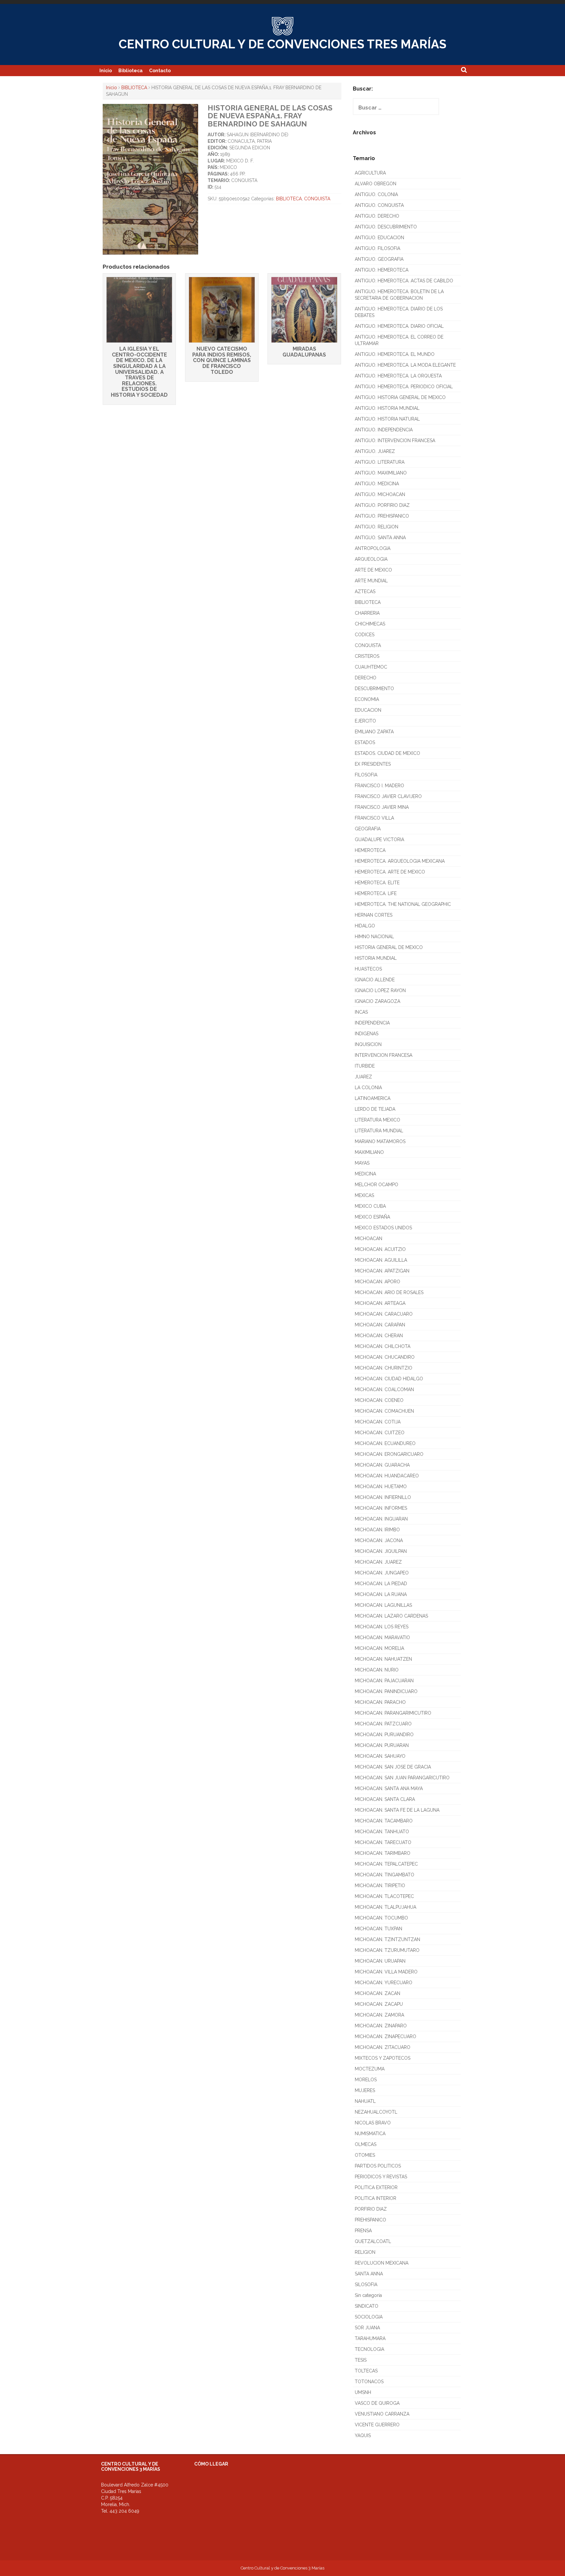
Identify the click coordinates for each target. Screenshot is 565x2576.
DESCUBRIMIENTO (374, 689)
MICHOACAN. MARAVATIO (382, 1637)
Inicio (106, 71)
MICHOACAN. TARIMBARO (383, 1853)
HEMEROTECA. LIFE (376, 893)
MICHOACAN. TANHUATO (382, 1832)
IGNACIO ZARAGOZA (377, 1001)
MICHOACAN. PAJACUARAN (384, 1681)
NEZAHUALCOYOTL (376, 2112)
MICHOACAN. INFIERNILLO (383, 1497)
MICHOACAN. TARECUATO (383, 1842)
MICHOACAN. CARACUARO (384, 1314)
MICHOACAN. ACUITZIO (380, 1249)
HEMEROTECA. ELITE (377, 883)
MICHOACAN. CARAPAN (380, 1325)
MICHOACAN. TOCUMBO (381, 1918)
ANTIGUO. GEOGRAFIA (379, 259)
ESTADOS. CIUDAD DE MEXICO (387, 753)
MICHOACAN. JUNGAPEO (382, 1573)
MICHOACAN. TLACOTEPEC (384, 1896)
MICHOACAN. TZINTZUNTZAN (387, 1939)
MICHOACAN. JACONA (379, 1540)
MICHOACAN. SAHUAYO (380, 1756)
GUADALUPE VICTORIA (379, 839)
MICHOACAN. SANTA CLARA (385, 1799)
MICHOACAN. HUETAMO (381, 1487)
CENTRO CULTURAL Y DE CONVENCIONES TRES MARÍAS (282, 44)
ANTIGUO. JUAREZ (375, 451)
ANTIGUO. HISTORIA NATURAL (387, 419)
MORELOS (366, 2080)
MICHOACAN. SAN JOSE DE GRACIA (393, 1767)
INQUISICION (368, 1044)
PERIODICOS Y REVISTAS (381, 2177)
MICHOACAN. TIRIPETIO (380, 1886)
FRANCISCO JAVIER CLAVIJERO (388, 796)
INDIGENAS (367, 1034)
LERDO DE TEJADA (375, 1109)
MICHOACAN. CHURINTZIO (384, 1368)
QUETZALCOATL (373, 2241)
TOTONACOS (369, 2382)
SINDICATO (367, 2306)
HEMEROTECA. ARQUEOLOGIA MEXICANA (400, 861)
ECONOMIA (367, 699)
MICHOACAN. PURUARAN (382, 1745)
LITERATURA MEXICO (377, 1120)
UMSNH (363, 2392)
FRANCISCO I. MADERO (379, 786)
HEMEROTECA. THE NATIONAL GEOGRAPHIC (403, 904)
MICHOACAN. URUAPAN (380, 1961)
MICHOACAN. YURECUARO (384, 1983)
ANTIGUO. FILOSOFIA (377, 248)
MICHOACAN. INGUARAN (381, 1519)
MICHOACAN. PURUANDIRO (384, 1735)
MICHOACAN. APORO (377, 1282)
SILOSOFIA (366, 2285)
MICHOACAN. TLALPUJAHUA (385, 1907)
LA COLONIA (368, 1088)
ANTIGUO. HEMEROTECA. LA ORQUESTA (398, 376)
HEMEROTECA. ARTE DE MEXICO (390, 872)
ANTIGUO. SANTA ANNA (380, 538)
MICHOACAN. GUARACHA (382, 1465)
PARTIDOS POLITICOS (378, 2166)
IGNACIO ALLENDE (375, 980)
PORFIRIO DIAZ (371, 2209)
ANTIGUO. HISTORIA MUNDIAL (387, 408)
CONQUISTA (317, 199)
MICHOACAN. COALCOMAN (384, 1389)
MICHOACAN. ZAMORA (379, 2015)
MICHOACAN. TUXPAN (378, 1929)
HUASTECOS (368, 969)
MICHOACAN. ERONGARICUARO (389, 1454)
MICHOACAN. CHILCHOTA (383, 1346)
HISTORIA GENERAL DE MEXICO (389, 947)
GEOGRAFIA (368, 829)
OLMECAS (366, 2144)
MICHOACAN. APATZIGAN (382, 1271)
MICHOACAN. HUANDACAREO (387, 1476)
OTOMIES (365, 2155)
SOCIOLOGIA (369, 2317)
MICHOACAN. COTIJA (378, 1422)
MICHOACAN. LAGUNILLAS (383, 1605)
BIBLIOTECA (134, 88)
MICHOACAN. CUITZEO (380, 1433)
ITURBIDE (365, 1066)
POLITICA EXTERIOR (376, 2187)
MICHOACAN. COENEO (379, 1400)
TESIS (361, 2360)
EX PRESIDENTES (373, 764)
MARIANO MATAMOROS (380, 1141)
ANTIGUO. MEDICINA (377, 484)
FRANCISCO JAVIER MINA (382, 807)
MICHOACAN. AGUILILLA (381, 1260)
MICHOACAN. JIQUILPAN (381, 1551)
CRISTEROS (367, 656)
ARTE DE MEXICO (373, 570)
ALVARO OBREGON (376, 184)
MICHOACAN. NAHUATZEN (383, 1659)
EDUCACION (368, 710)
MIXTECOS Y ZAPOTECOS (383, 2058)
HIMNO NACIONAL (374, 937)
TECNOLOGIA (369, 2349)
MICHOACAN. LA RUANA (381, 1594)
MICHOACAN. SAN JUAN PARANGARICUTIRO (402, 1778)
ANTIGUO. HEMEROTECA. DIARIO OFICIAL (399, 326)
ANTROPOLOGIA (373, 548)
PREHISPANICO (370, 2220)
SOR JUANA (367, 2328)
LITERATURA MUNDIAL (379, 1131)
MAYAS (362, 1163)
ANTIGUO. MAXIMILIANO (381, 473)
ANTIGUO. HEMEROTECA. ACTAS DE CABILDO (404, 281)
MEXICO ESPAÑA (372, 1217)
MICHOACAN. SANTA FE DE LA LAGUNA (397, 1810)
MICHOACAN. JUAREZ (378, 1562)
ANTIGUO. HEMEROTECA (382, 270)
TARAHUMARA (370, 2338)
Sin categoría (368, 2295)
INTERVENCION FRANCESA (384, 1055)
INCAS (361, 1012)
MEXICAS (364, 1195)
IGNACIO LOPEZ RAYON (380, 990)
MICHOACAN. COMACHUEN (384, 1411)
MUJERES (365, 2090)
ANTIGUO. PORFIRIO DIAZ (382, 505)
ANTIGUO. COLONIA (376, 194)
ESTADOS (365, 742)
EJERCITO (365, 721)
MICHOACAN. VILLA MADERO (386, 1972)
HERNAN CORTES (374, 915)
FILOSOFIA (366, 775)
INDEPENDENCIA (372, 1023)
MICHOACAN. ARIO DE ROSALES (389, 1292)
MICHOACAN (368, 1238)
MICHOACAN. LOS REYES (382, 1627)
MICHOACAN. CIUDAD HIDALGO (389, 1379)
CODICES (365, 635)
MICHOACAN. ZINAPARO (381, 2026)
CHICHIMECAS (370, 624)
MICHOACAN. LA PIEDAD (381, 1584)
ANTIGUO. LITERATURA (380, 462)
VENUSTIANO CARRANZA (382, 2414)
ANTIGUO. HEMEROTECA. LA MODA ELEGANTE (405, 365)
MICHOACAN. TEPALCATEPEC (386, 1864)
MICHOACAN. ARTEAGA (380, 1303)
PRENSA (363, 2231)
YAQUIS (363, 2435)
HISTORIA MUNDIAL (376, 958)
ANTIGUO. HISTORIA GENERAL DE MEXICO (400, 397)
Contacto (160, 71)
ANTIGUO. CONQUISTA (379, 205)
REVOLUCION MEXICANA (382, 2263)
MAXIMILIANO (369, 1152)
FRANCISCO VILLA (374, 818)
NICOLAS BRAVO (373, 2123)
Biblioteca (130, 71)
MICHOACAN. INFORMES (381, 1508)
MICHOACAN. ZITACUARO (383, 2047)
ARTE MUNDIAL (371, 581)
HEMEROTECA (370, 850)
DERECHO (366, 678)
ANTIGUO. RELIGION (377, 527)
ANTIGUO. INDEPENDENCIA (384, 430)
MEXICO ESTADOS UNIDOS (383, 1228)
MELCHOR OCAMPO (377, 1185)
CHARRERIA (367, 613)
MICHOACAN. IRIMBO (377, 1530)
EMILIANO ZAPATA (374, 732)
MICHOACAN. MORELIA (379, 1648)
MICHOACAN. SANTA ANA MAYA (389, 1788)
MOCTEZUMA (370, 2069)
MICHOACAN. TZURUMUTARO (387, 1950)
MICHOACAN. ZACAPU (379, 2004)
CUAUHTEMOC (371, 667)
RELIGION (365, 2252)
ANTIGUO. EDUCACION (379, 238)
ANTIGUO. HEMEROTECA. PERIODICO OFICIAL (404, 387)
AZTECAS (365, 591)
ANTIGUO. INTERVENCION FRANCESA (395, 440)
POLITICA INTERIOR (376, 2198)
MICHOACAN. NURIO (377, 1670)
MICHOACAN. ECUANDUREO (385, 1443)
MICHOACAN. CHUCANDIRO (385, 1357)
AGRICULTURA (370, 173)
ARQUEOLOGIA (371, 559)
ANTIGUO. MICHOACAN (380, 494)
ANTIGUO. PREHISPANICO (382, 516)
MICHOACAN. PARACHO (380, 1702)
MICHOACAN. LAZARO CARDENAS (391, 1616)
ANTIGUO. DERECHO (377, 216)
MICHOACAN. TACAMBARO (384, 1821)
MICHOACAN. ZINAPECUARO (385, 2036)
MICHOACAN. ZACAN (377, 1993)
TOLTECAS (366, 2371)
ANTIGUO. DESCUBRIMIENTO (386, 227)
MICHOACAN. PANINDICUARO (386, 1691)
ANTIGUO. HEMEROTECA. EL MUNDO (395, 354)
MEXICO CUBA (370, 1206)
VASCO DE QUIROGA (377, 2403)
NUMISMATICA (370, 2134)
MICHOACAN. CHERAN (379, 1336)
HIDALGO (365, 926)
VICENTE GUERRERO (377, 2425)
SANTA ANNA (369, 2274)
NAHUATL (365, 2101)
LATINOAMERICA (373, 1098)
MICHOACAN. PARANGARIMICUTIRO (393, 1713)
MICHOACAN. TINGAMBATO (385, 1875)
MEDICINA (365, 1174)
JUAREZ (363, 1077)
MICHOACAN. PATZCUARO (383, 1724)
